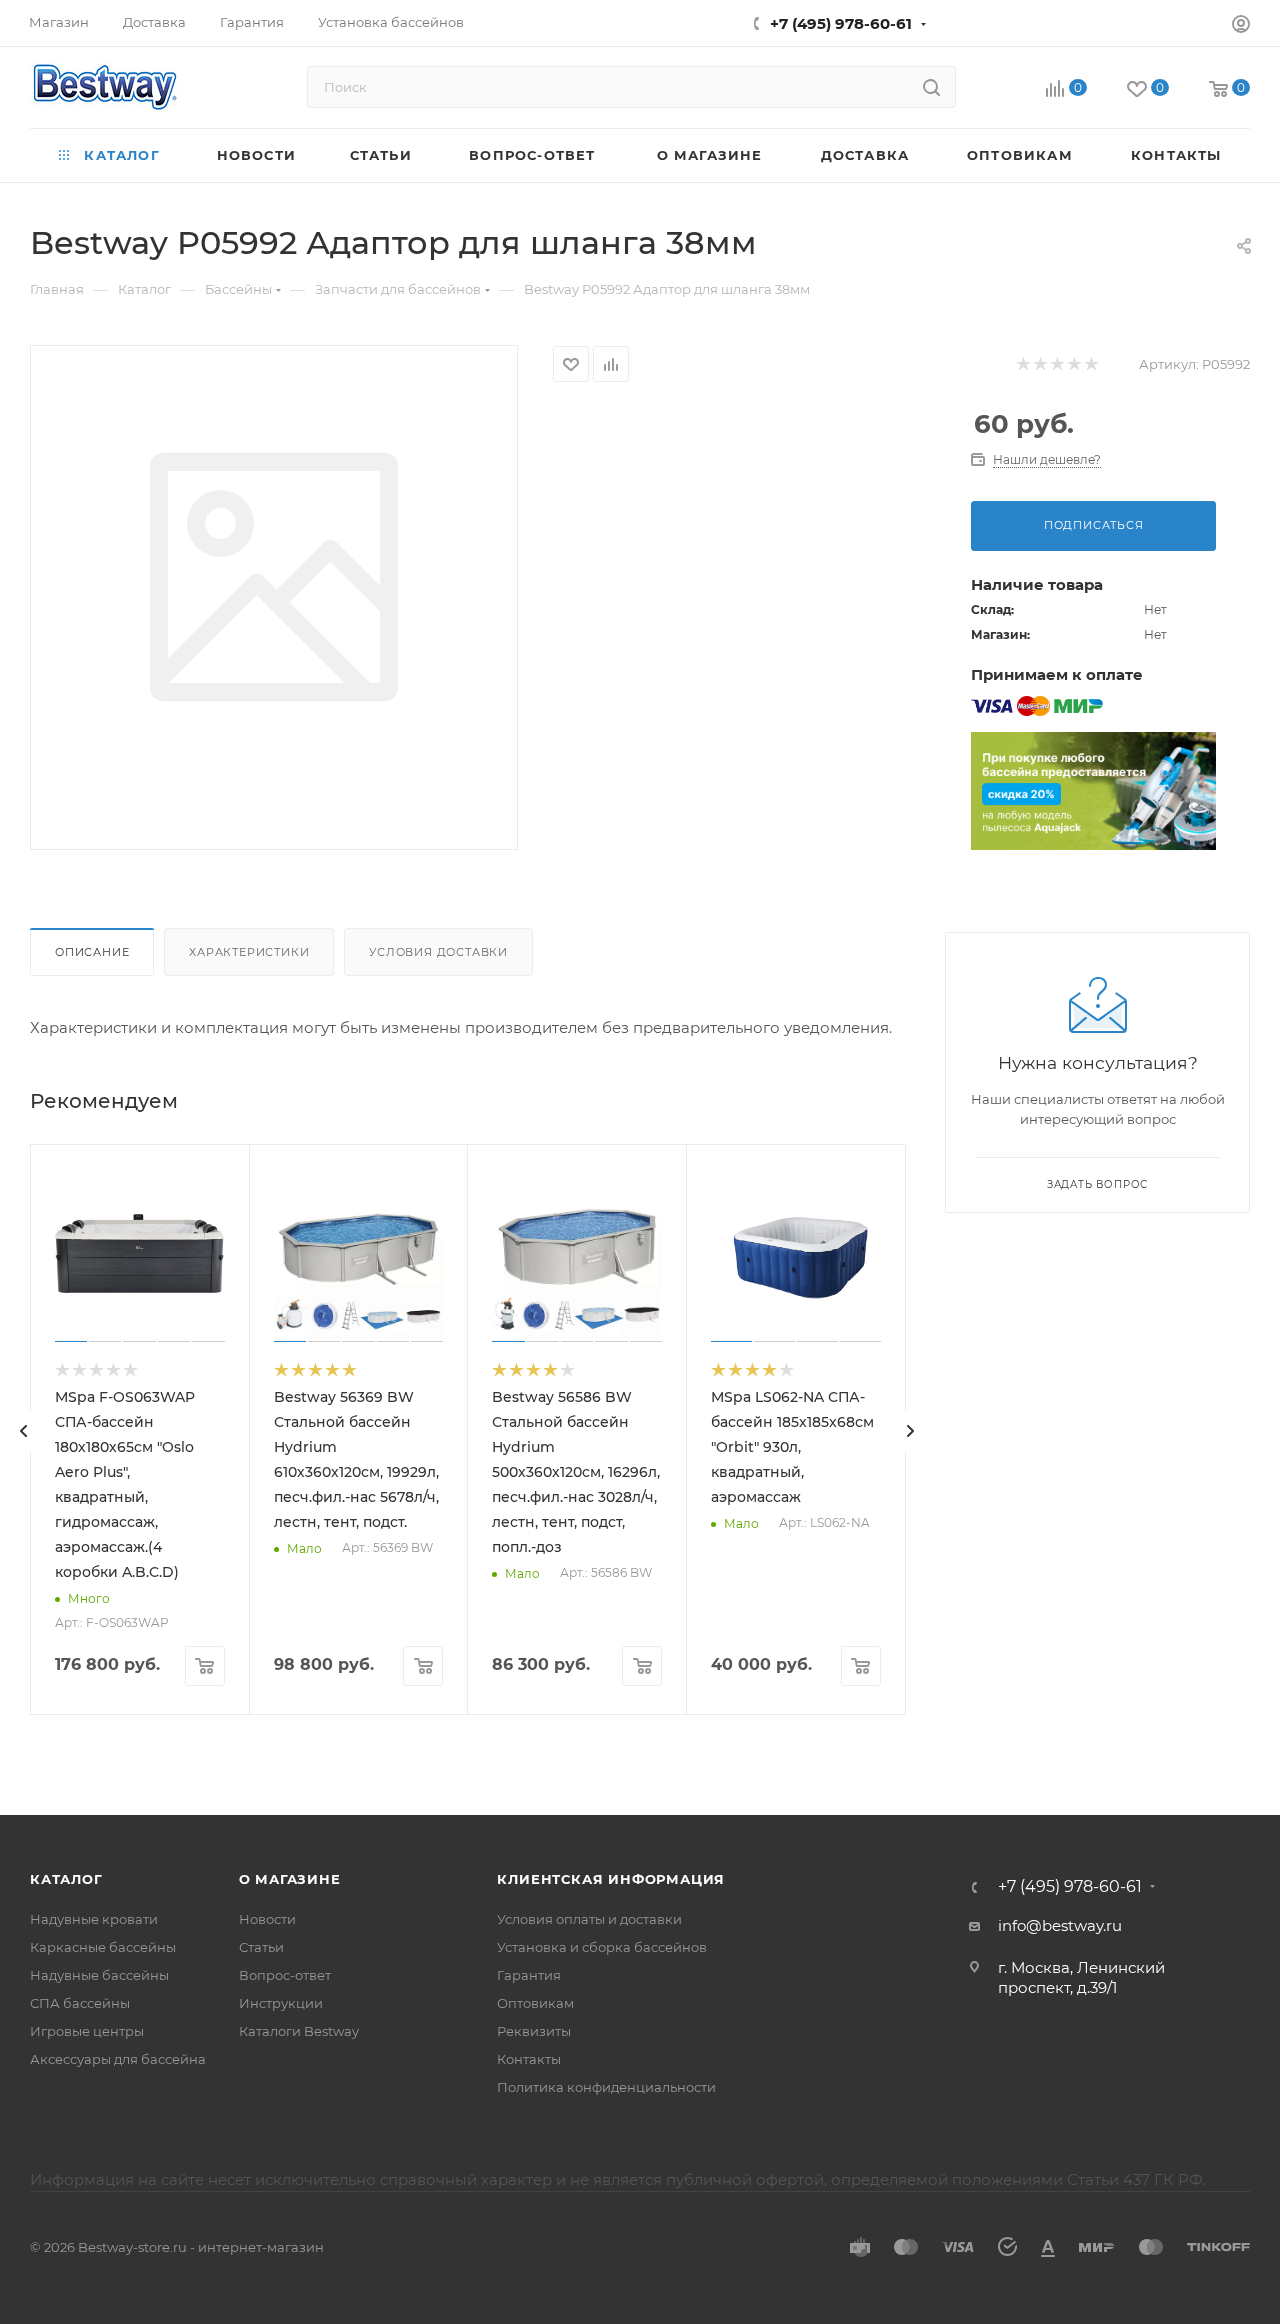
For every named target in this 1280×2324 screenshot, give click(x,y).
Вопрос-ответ (285, 1975)
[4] (1073, 364)
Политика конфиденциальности (606, 2087)
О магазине (290, 1879)
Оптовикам (535, 2003)
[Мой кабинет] (1241, 26)
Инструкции (281, 2003)
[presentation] (24, 1431)
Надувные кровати (94, 1919)
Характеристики (249, 952)
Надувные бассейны (99, 1975)
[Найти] (931, 87)
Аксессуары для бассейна (118, 2059)
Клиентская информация (611, 1879)
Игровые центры (87, 2031)
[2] (1039, 364)
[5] (1090, 364)
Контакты (529, 2059)
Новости (267, 1919)
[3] (1056, 364)
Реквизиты (534, 2031)
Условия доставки (438, 952)
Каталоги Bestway (299, 2031)
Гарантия (529, 1975)
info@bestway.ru (1060, 1925)
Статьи (261, 1947)
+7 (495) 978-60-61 (841, 23)
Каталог (66, 1879)
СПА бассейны (80, 2003)
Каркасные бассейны (103, 1947)
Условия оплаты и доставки (589, 1919)
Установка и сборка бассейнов (602, 1947)
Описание (92, 952)
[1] (1022, 364)
